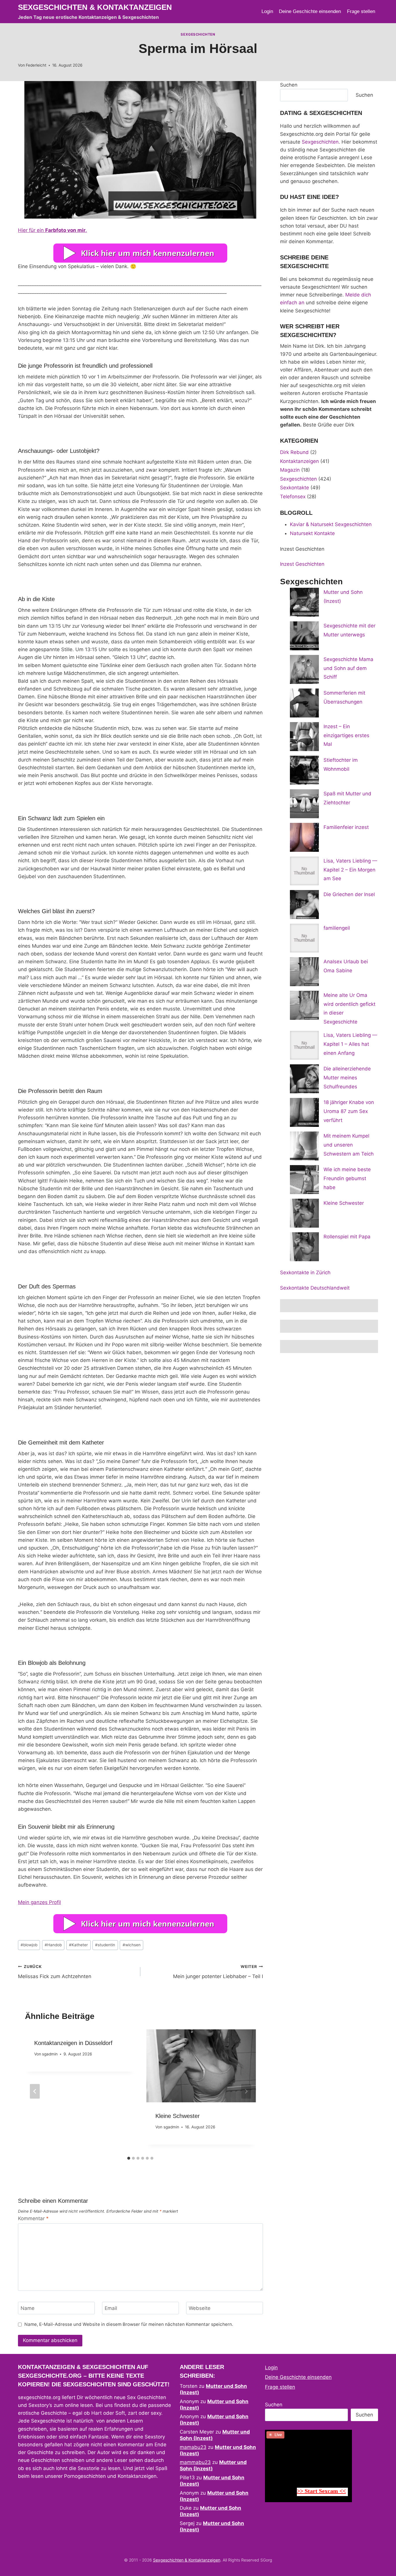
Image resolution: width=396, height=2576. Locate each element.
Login (267, 11)
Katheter (78, 1945)
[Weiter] (246, 2091)
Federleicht (36, 65)
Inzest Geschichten (302, 564)
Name (28, 2308)
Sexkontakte (295, 488)
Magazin (290, 470)
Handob (53, 1945)
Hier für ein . (52, 230)
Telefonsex (293, 497)
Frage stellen (361, 11)
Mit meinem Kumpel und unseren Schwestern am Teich (349, 1145)
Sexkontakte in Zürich (305, 1273)
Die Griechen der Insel (349, 894)
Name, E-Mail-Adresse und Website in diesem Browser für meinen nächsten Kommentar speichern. (129, 2324)
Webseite (200, 2308)
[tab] (129, 2158)
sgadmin (50, 2054)
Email (111, 2308)
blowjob (29, 1945)
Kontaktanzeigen (299, 461)
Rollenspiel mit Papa (347, 1237)
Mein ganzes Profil (39, 1902)
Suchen (289, 85)
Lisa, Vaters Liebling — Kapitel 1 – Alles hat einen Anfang (350, 1044)
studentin (105, 1945)
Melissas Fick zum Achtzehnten (55, 1972)
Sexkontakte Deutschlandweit (315, 1288)
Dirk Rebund (294, 452)
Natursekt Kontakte (312, 533)
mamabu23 (193, 2447)
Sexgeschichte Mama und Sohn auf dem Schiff (348, 668)
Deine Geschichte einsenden (310, 11)
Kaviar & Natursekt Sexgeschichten (331, 524)
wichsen (132, 1945)
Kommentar (33, 2218)
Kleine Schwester (178, 2116)
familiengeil (337, 928)
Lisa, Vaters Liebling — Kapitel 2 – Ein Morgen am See (350, 870)
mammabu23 (195, 2462)
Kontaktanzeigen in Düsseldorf (73, 2043)
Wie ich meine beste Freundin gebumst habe (347, 1178)
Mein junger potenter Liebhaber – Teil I (218, 1972)
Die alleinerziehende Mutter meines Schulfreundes (347, 1078)
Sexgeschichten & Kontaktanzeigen (187, 2560)
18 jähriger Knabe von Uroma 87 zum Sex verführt (349, 1111)
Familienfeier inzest (346, 827)
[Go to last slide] (35, 2091)
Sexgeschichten (198, 34)
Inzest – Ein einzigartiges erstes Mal (346, 735)
